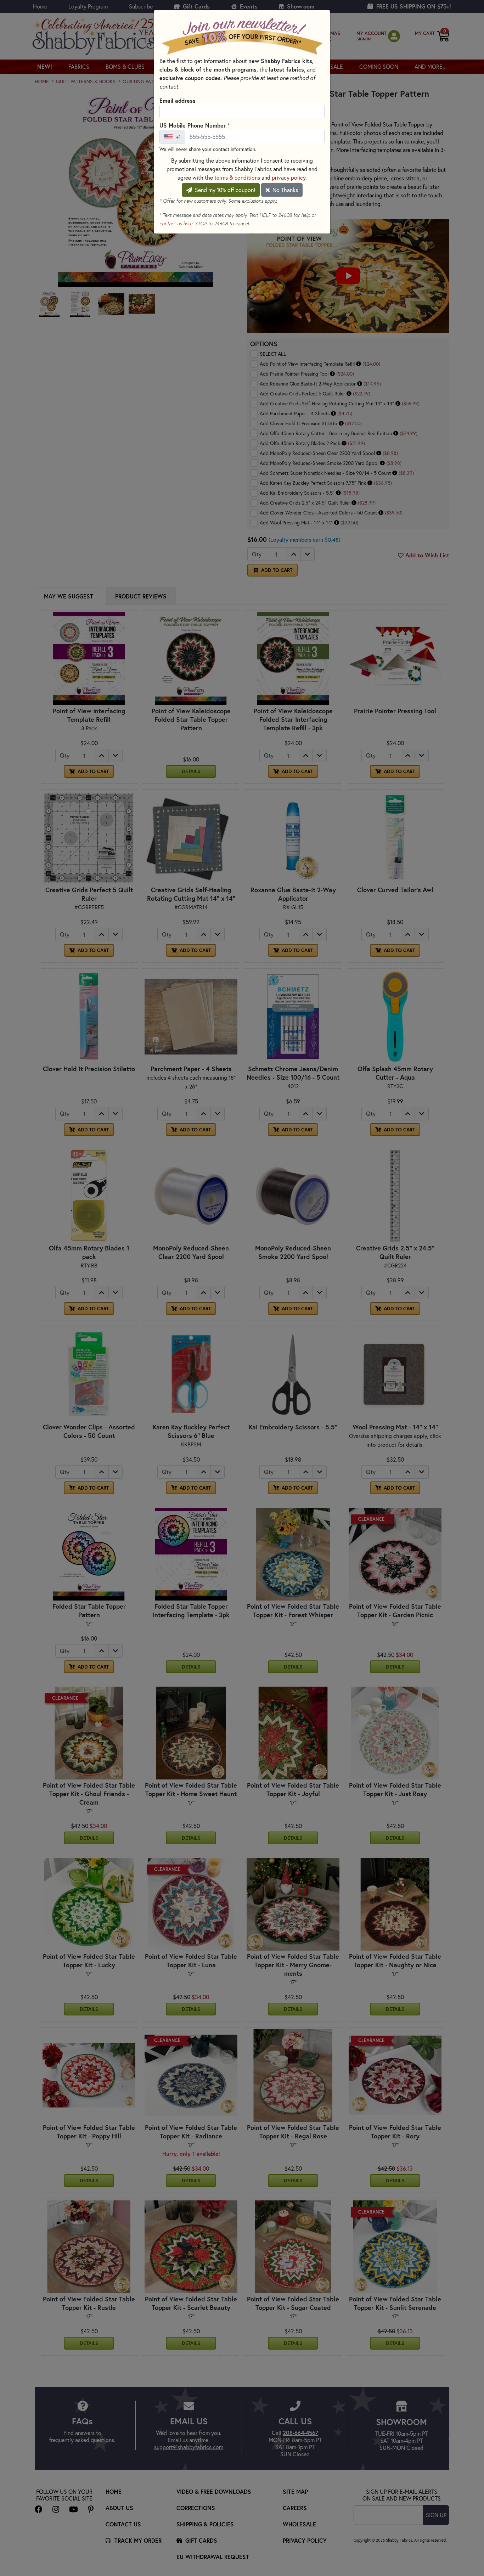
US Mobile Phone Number (195, 125)
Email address (178, 100)
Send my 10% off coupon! (224, 190)
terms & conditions (237, 177)
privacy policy (289, 177)
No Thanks (285, 190)
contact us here (176, 224)
